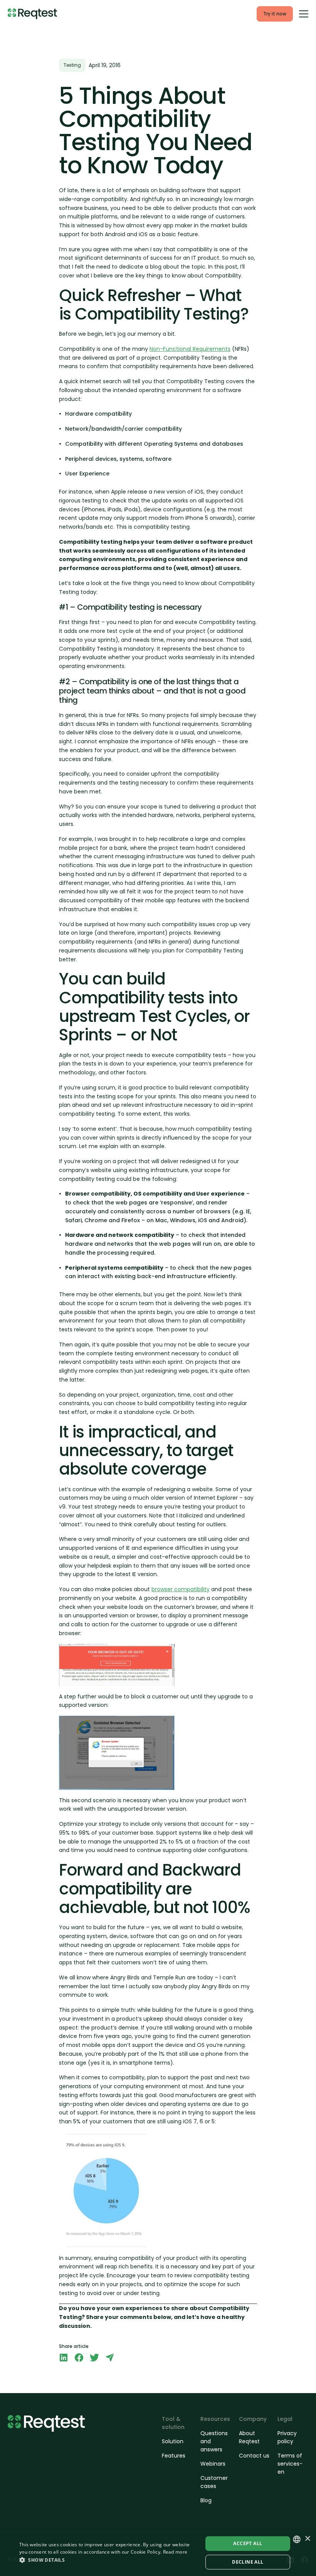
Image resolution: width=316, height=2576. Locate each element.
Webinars (213, 2464)
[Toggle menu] (304, 14)
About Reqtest (249, 2437)
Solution (173, 2441)
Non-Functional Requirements (190, 349)
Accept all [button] (248, 2543)
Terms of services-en (290, 2464)
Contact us (254, 2456)
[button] (108, 2560)
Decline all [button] (248, 2562)
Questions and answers (214, 2441)
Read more (175, 2552)
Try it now (275, 14)
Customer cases (214, 2482)
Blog (206, 2500)
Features (174, 2456)
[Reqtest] (32, 14)
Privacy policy (287, 2437)
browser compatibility (181, 1589)
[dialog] (158, 2553)
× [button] (307, 2539)
